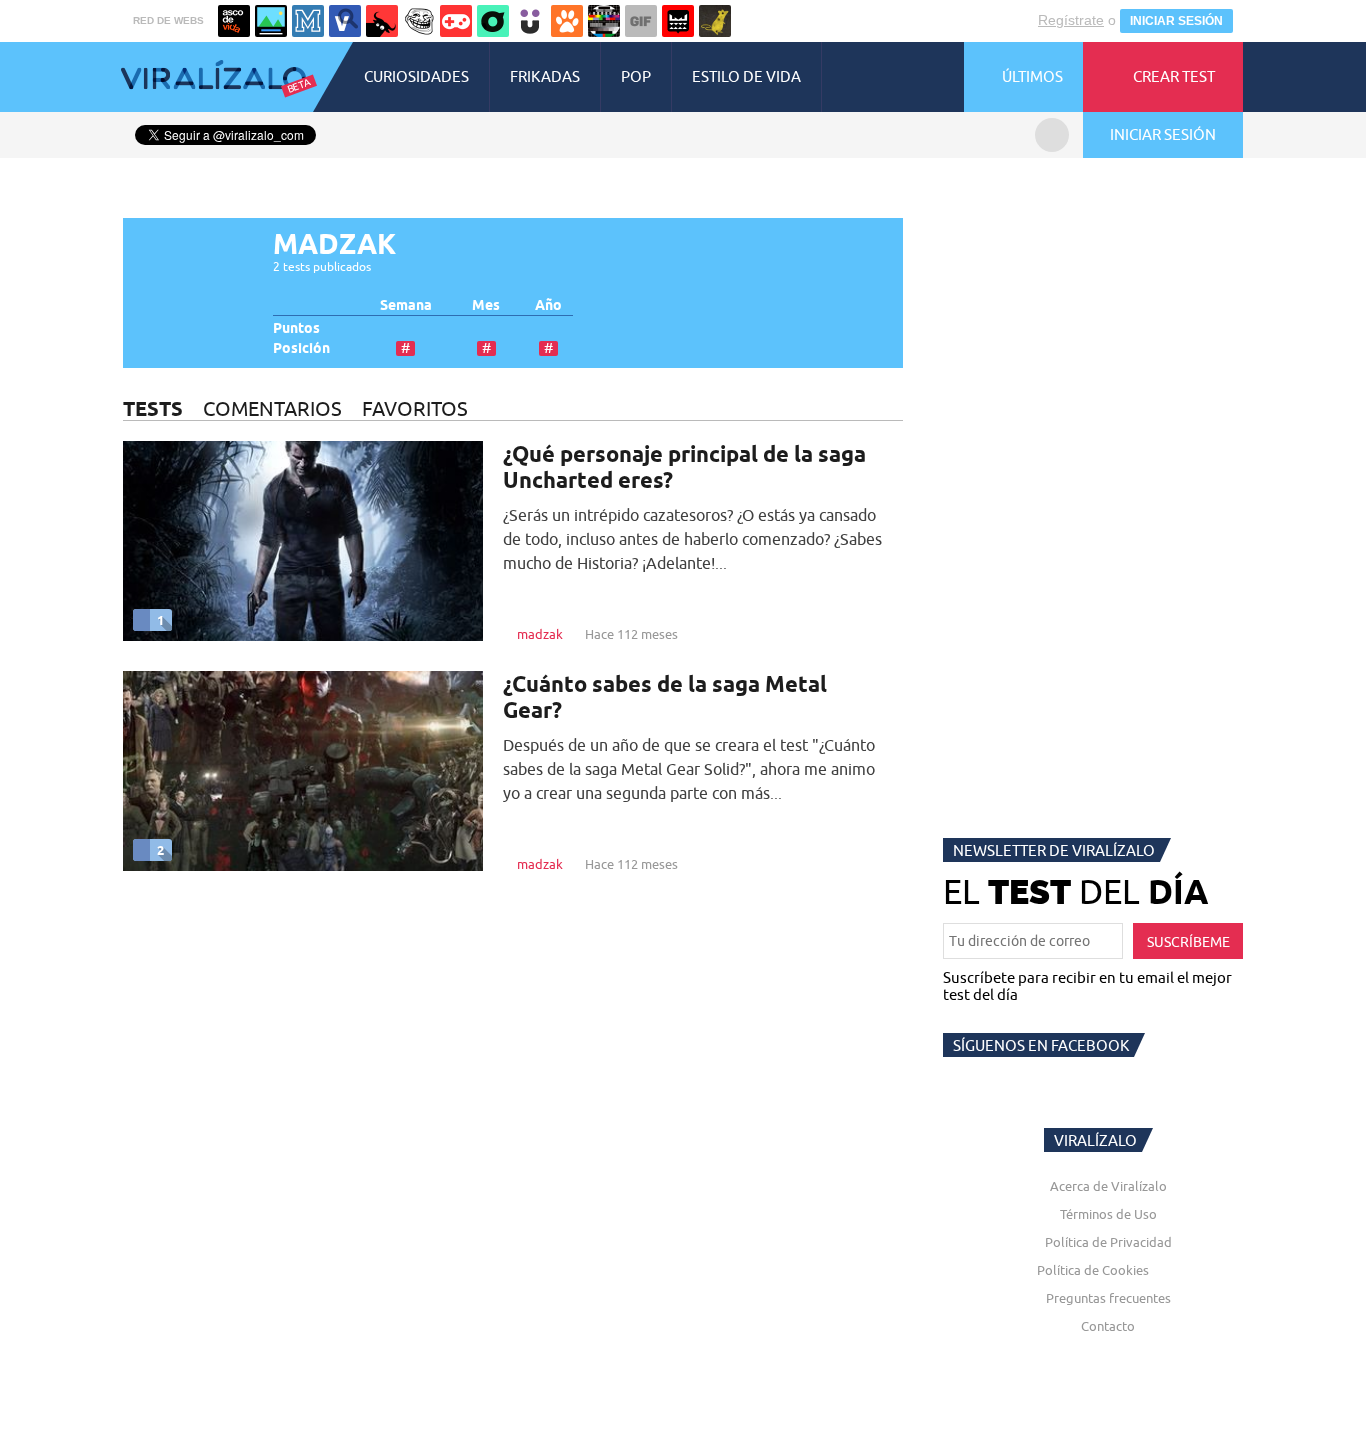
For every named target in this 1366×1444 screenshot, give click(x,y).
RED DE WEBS (168, 20)
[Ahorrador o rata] (715, 21)
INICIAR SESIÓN (1176, 21)
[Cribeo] (493, 21)
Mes (486, 305)
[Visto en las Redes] (345, 21)
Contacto (1108, 1326)
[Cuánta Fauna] (567, 21)
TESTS (153, 408)
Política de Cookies (1093, 1270)
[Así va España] (382, 21)
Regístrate (1071, 20)
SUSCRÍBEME (1188, 942)
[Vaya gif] (641, 21)
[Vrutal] (456, 21)
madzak (540, 634)
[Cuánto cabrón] (419, 21)
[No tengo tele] (604, 21)
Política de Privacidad (1108, 1242)
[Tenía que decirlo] (678, 21)
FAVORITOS (415, 408)
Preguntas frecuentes (1108, 1298)
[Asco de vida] (234, 21)
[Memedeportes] (308, 21)
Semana (406, 305)
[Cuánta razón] (271, 21)
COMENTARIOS (272, 408)
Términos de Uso (1108, 1214)
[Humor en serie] (530, 21)
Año (548, 305)
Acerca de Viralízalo (1108, 1186)
